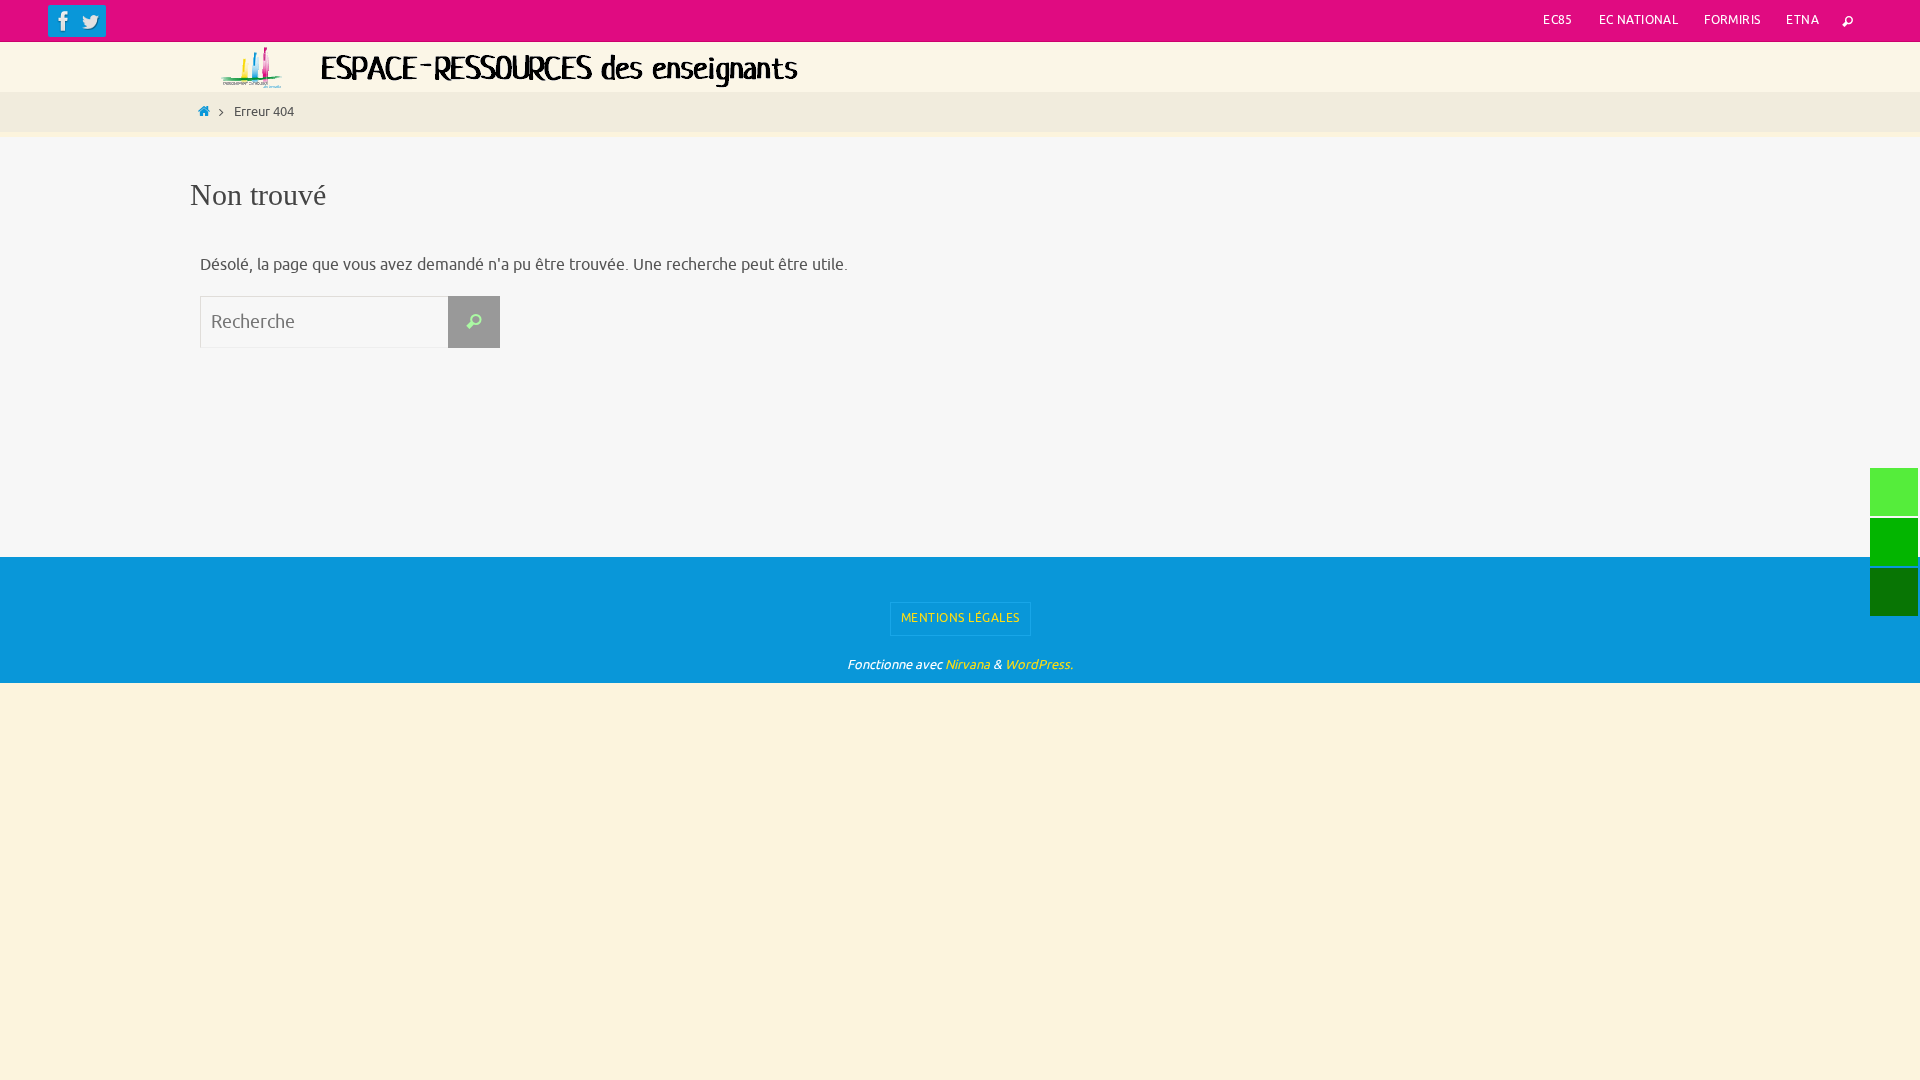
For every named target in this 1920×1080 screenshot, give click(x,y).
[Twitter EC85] (90, 21)
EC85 (1558, 20)
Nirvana (967, 664)
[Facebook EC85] (64, 21)
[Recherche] (474, 322)
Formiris (1732, 20)
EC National (1638, 20)
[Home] (204, 112)
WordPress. (1039, 664)
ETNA (1802, 20)
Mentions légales (960, 618)
